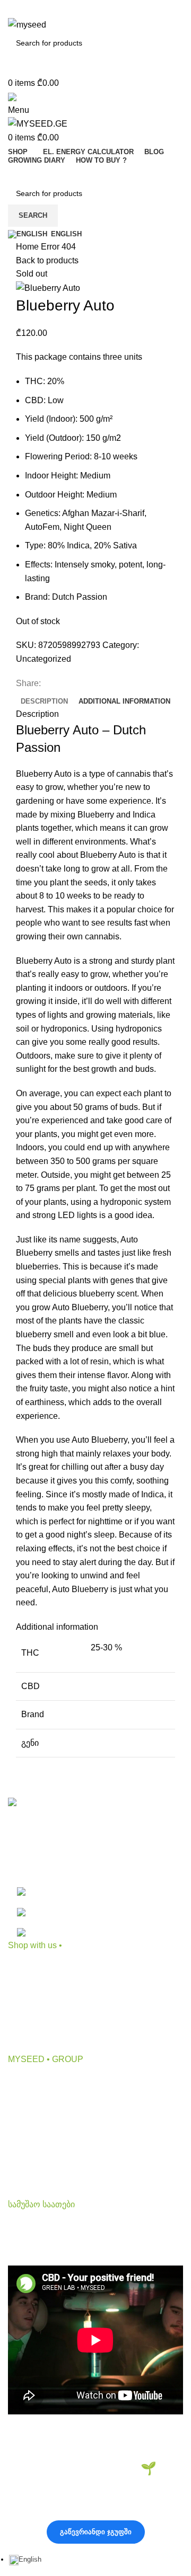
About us (25, 2081)
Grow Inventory (36, 2008)
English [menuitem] (30, 2559)
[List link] (95, 1868)
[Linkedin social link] (114, 10)
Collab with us (35, 2102)
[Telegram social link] (132, 10)
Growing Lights (36, 2047)
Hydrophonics (34, 2027)
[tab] (44, 701)
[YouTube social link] (95, 10)
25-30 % (106, 1647)
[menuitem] (25, 2559)
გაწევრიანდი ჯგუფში (96, 2532)
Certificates (29, 2161)
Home (28, 247)
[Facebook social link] (59, 10)
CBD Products (35, 1968)
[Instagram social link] (77, 10)
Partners (24, 2121)
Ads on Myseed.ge (43, 2141)
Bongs (20, 1988)
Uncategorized (44, 659)
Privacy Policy (35, 2180)
